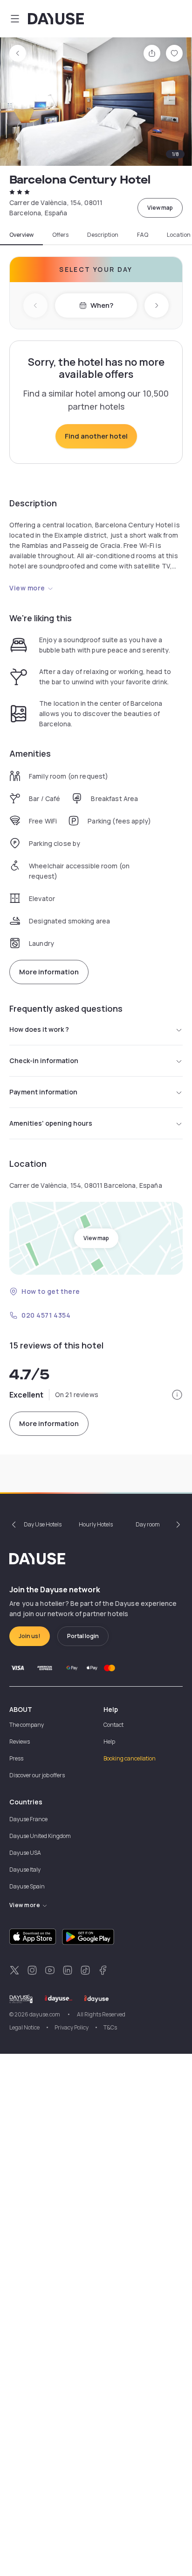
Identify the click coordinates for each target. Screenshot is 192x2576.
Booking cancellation (130, 1758)
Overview (21, 235)
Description (103, 235)
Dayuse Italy (25, 1870)
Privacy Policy (72, 2027)
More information (49, 972)
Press (16, 1758)
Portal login (83, 1636)
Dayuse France (28, 1819)
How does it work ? (39, 1029)
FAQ (143, 235)
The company (27, 1725)
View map (160, 208)
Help (109, 1742)
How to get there (51, 1291)
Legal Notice (24, 2027)
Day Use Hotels (43, 1524)
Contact (113, 1725)
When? (102, 305)
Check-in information (44, 1061)
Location (179, 235)
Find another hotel (96, 436)
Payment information (43, 1092)
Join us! (30, 1636)
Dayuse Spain (27, 1886)
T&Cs (110, 2027)
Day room (148, 1524)
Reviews (20, 1742)
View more (27, 588)
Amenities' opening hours (51, 1123)
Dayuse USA (25, 1853)
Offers (60, 235)
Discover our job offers (37, 1775)
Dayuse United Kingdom (40, 1836)
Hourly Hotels (96, 1524)
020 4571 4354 (46, 1315)
